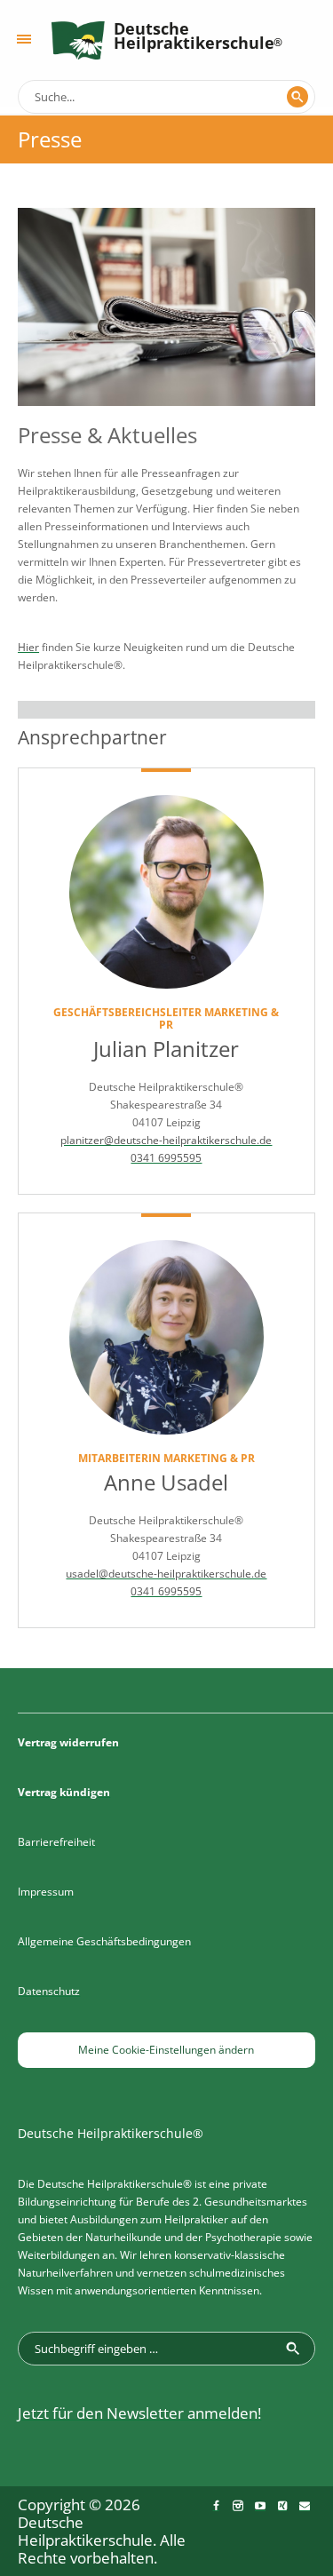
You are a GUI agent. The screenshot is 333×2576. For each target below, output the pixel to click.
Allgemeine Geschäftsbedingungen (104, 1941)
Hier (28, 647)
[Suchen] (297, 97)
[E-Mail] (305, 2506)
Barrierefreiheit (56, 1842)
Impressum (46, 1892)
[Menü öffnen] (24, 39)
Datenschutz (49, 1991)
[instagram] (238, 2506)
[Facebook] (216, 2506)
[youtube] (260, 2506)
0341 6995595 (166, 1158)
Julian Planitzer (166, 1049)
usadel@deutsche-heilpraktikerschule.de (166, 1574)
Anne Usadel (166, 1482)
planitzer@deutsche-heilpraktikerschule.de (166, 1140)
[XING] (282, 2506)
